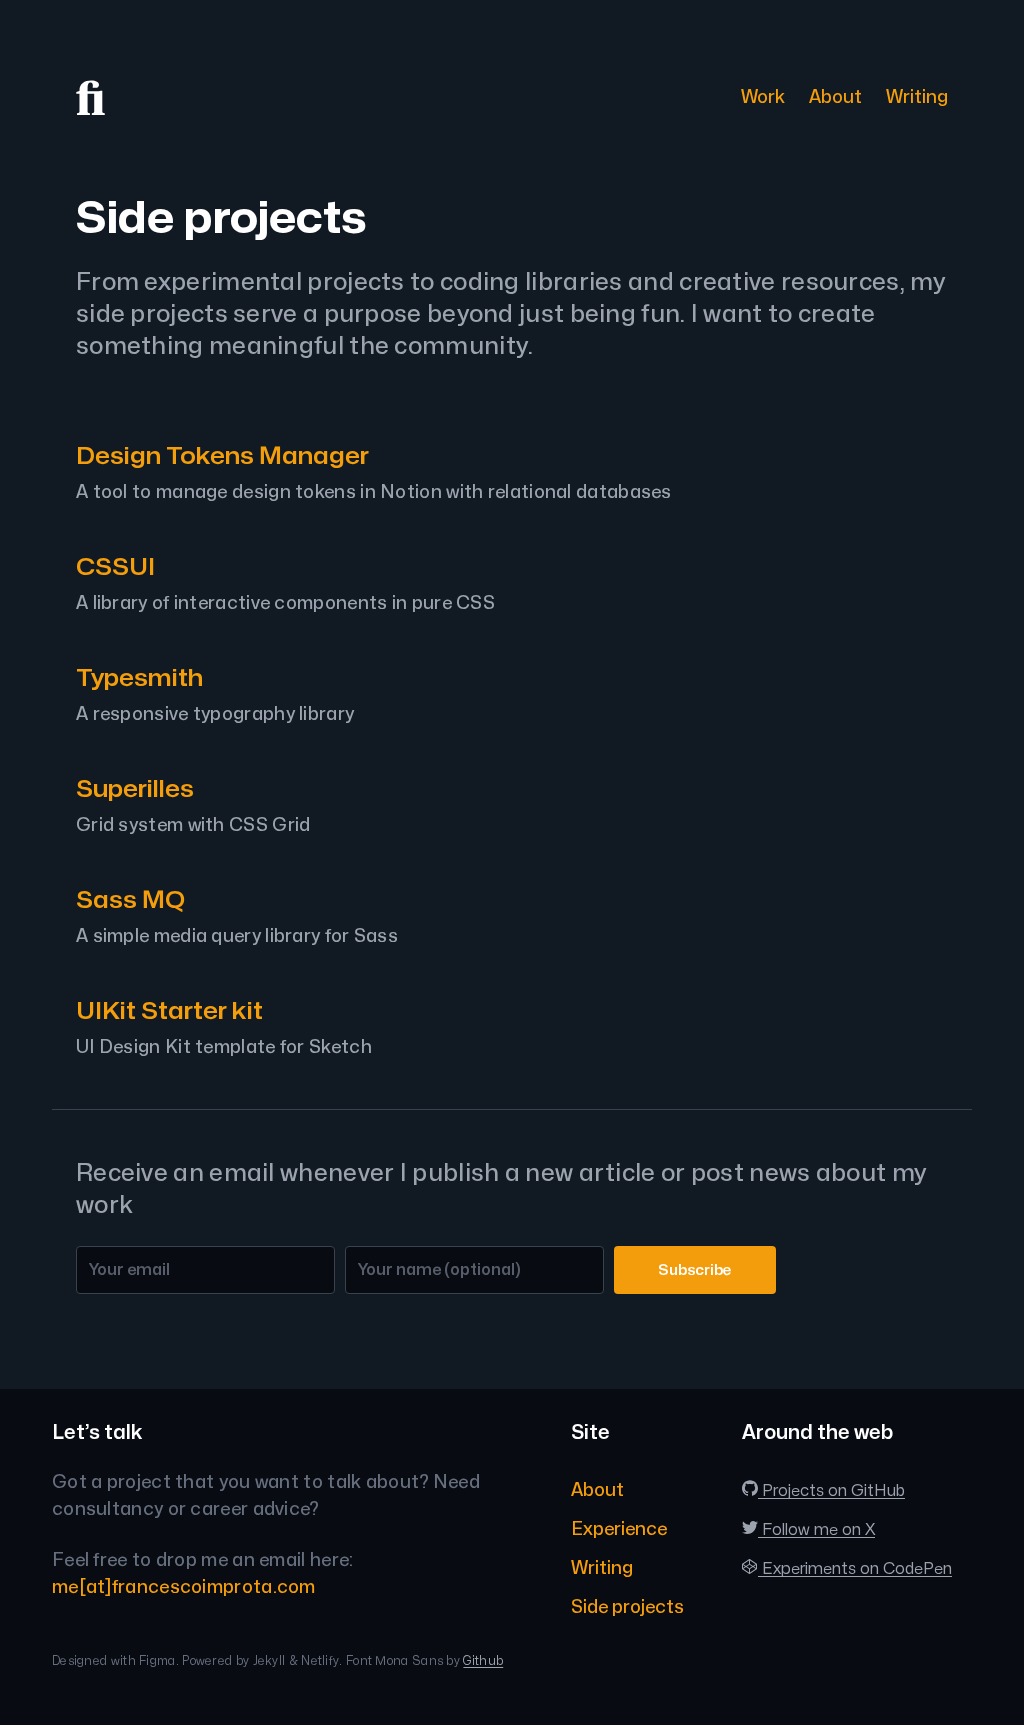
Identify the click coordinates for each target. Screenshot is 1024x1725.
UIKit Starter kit (169, 1011)
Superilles (135, 789)
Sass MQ (130, 900)
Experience (619, 1529)
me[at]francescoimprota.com (184, 1587)
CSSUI (115, 567)
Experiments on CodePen (855, 1569)
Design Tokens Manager (222, 456)
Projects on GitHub (831, 1491)
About (835, 97)
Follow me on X (816, 1530)
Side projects (627, 1607)
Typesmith (139, 678)
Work (763, 97)
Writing (917, 97)
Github (483, 1661)
